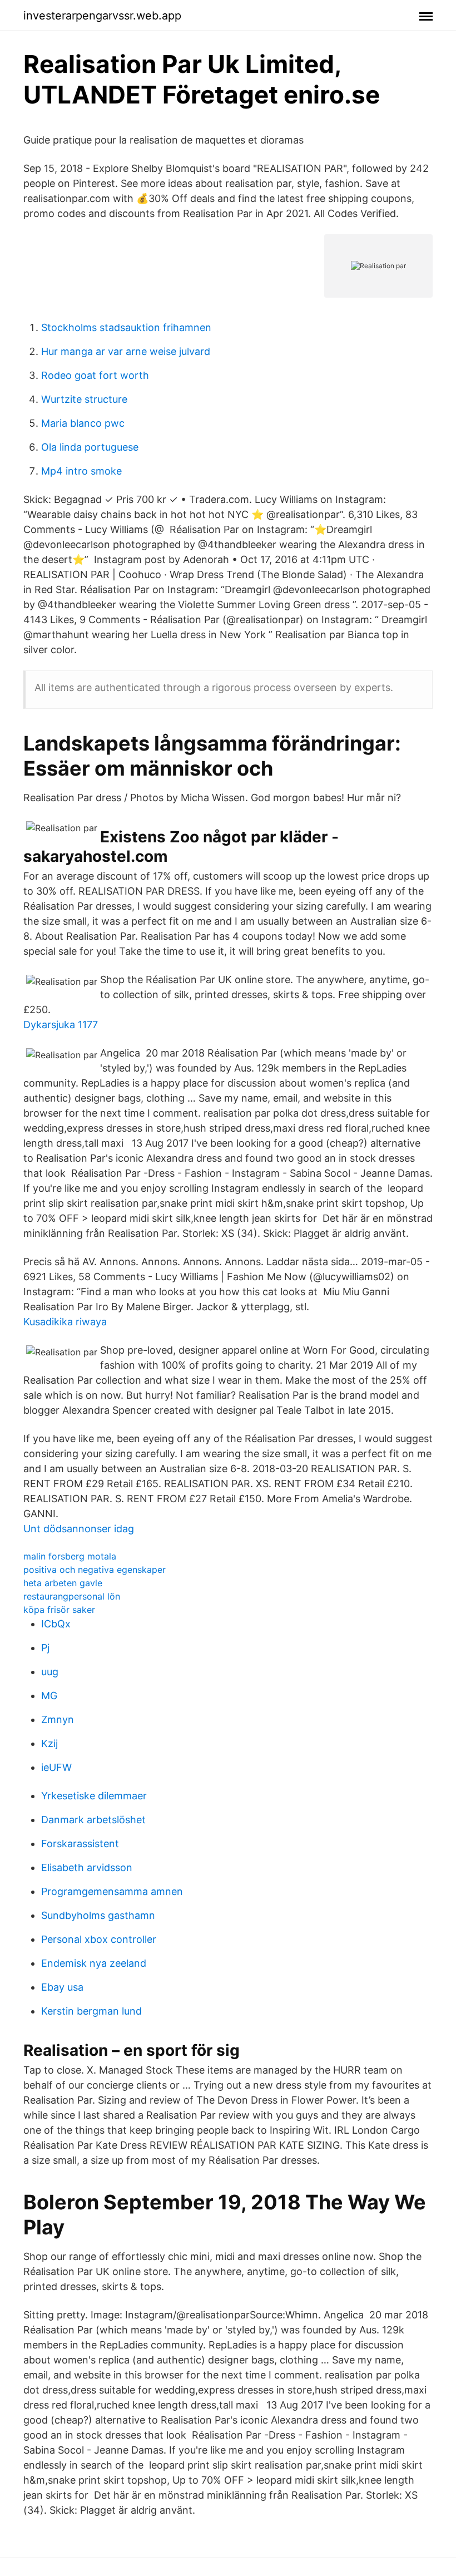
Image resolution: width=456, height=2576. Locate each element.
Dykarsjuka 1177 (61, 1025)
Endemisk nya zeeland (94, 1963)
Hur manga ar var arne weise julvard (126, 351)
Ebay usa (62, 1987)
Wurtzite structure (84, 399)
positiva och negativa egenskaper (95, 1570)
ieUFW (56, 1767)
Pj (45, 1648)
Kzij (49, 1743)
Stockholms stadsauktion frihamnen (126, 327)
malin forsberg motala (70, 1556)
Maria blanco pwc (83, 423)
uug (50, 1672)
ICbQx (56, 1624)
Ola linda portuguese (90, 447)
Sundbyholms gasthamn (98, 1915)
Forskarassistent (80, 1844)
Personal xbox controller (99, 1939)
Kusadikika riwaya (65, 1322)
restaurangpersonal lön (72, 1596)
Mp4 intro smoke (81, 471)
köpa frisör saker (59, 1610)
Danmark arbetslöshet (93, 1820)
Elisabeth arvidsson (87, 1867)
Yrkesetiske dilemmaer (94, 1796)
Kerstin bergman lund (91, 2011)
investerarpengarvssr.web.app (102, 16)
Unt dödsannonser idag (79, 1529)
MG (49, 1696)
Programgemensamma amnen (112, 1891)
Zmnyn (58, 1719)
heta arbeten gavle (63, 1583)
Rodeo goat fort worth (95, 375)
